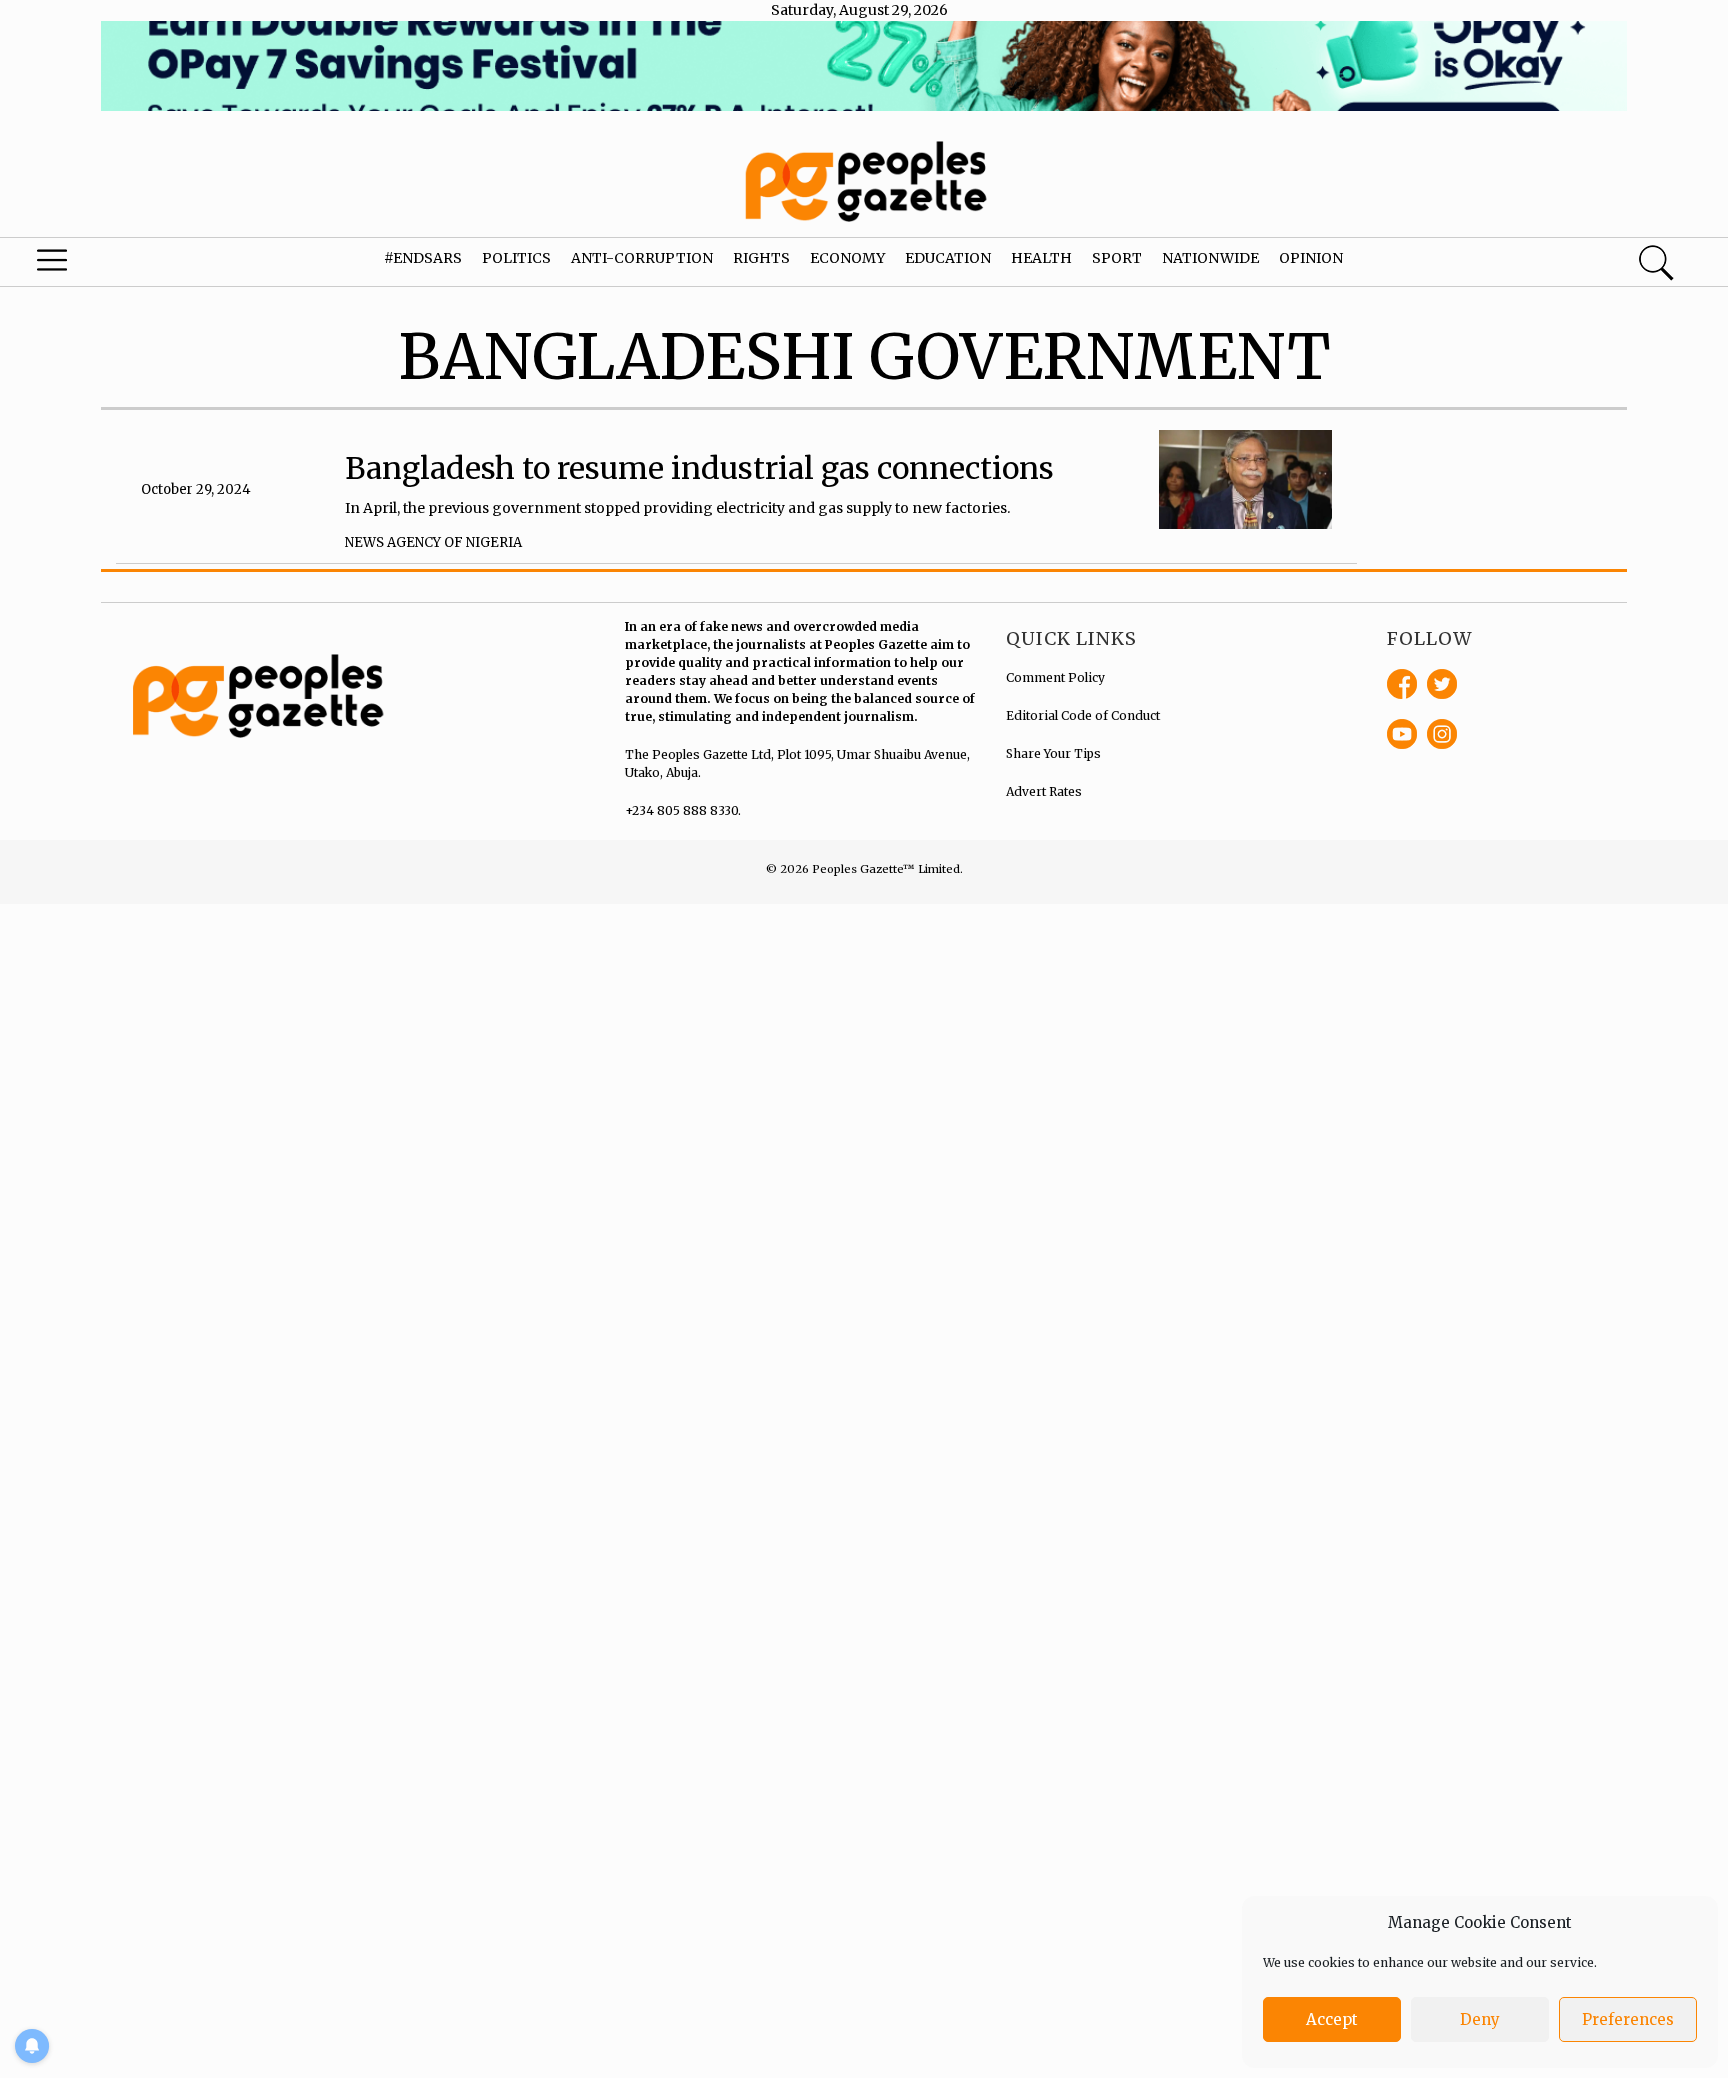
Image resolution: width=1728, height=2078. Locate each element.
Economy (847, 258)
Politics (516, 258)
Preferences (1628, 2019)
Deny (1480, 2019)
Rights (761, 258)
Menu (92, 265)
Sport (1117, 258)
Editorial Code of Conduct (1083, 715)
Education (948, 258)
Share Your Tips (1053, 753)
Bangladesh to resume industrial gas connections (699, 468)
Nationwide (1210, 258)
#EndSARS (423, 258)
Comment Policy (1055, 677)
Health (1041, 258)
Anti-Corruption (642, 258)
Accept (1332, 2019)
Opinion (1311, 258)
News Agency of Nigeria (433, 542)
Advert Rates (1044, 791)
